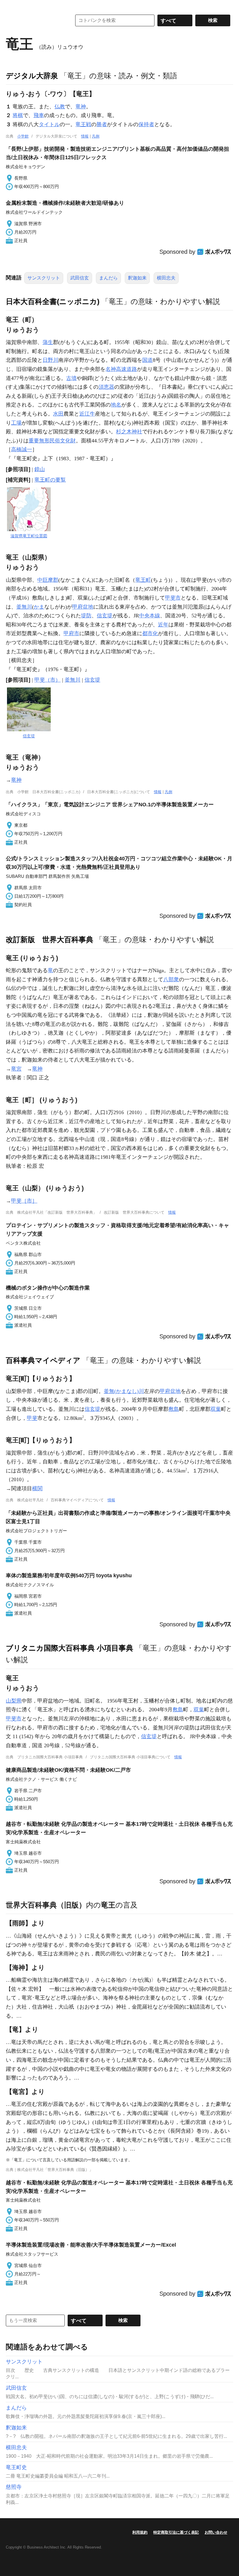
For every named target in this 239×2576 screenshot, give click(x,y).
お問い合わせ (216, 2532)
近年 (163, 625)
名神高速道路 (121, 369)
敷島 (174, 1409)
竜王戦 (83, 124)
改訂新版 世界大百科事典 (50, 939)
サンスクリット (44, 278)
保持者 (146, 124)
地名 (116, 405)
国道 (147, 360)
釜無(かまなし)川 (124, 1391)
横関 (37, 1488)
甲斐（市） (48, 680)
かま (39, 607)
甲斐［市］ (24, 1201)
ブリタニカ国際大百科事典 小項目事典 (70, 1648)
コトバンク (35, 20)
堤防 (86, 616)
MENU (12, 6)
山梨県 (14, 1701)
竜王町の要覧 (50, 480)
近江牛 (87, 414)
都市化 (150, 633)
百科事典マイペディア (43, 1360)
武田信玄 (80, 278)
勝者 (102, 124)
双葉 (216, 1409)
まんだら (108, 278)
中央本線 (150, 616)
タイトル (49, 124)
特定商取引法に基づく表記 (176, 2532)
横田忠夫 (166, 278)
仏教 (60, 107)
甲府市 (71, 633)
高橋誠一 (22, 449)
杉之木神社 (129, 432)
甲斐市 (173, 598)
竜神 (81, 107)
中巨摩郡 (48, 580)
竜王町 (143, 580)
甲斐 (32, 1418)
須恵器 (106, 387)
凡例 (96, 136)
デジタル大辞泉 (32, 76)
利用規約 (140, 2532)
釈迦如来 (137, 278)
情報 (85, 136)
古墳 (71, 378)
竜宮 (16, 1069)
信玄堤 (105, 616)
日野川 (50, 360)
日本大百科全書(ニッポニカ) (53, 301)
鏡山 (40, 469)
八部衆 (171, 979)
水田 (58, 414)
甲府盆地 (83, 607)
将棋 (18, 115)
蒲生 (48, 342)
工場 (16, 423)
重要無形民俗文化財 (52, 441)
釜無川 (24, 607)
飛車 (39, 115)
